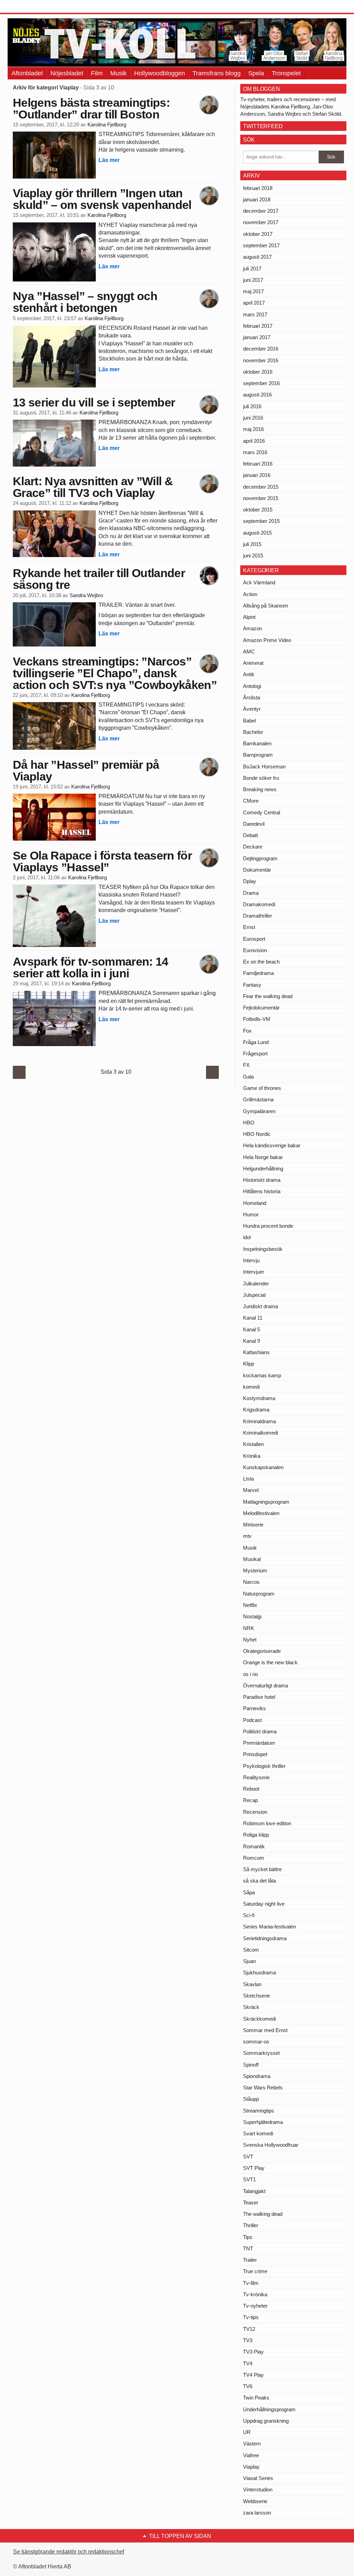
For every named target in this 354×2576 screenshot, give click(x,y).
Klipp (249, 1364)
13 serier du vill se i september (94, 402)
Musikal (252, 1559)
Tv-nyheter (255, 2306)
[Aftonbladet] (34, 7)
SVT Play (254, 2168)
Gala (248, 1077)
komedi (251, 1387)
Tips (248, 2237)
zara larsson (257, 2513)
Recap (250, 1800)
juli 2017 (252, 269)
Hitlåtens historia (262, 1191)
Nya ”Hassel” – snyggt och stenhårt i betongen (85, 302)
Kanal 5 (251, 1329)
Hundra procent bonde (268, 1226)
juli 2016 (252, 406)
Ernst (249, 927)
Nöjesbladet (67, 73)
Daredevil (254, 824)
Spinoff (251, 2065)
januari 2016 (257, 475)
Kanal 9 (251, 1341)
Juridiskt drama (260, 1306)
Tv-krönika (255, 2294)
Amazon (253, 628)
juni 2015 (253, 556)
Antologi (252, 686)
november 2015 (261, 498)
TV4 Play (253, 2375)
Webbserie (255, 2501)
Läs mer (109, 160)
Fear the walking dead (268, 996)
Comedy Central (262, 812)
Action (250, 594)
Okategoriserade (262, 1651)
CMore (251, 801)
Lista (248, 1479)
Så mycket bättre (262, 1869)
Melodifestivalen (261, 1513)
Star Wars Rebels (263, 2087)
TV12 (249, 2329)
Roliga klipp (256, 1835)
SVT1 (249, 2179)
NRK (249, 1628)
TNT (248, 2248)
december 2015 (261, 487)
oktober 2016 (258, 372)
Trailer (250, 2260)
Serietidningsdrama (265, 1938)
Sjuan (249, 1961)
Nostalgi (252, 1616)
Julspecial (254, 1295)
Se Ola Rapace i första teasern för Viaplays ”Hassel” (102, 861)
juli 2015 (252, 544)
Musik (118, 73)
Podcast (252, 1720)
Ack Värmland (259, 582)
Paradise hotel (259, 1697)
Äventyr (252, 709)
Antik (249, 674)
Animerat (253, 663)
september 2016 (261, 383)
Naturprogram (259, 1594)
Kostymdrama (259, 1398)
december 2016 (261, 349)
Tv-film (251, 2283)
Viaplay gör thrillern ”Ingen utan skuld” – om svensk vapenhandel (102, 199)
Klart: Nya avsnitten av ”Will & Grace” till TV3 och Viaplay (93, 487)
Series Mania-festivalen (269, 1927)
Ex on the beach (261, 962)
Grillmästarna (258, 1099)
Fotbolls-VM (257, 1019)
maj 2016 (253, 429)
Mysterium (255, 1571)
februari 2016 (258, 464)
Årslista (251, 697)
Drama (251, 893)
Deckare (253, 847)
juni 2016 (253, 418)
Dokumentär (257, 870)
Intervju (251, 1260)
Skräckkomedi (259, 2019)
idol (247, 1237)
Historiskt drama (262, 1180)
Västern (252, 2444)
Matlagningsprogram (266, 1502)
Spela (256, 73)
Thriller (251, 2225)
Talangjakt (254, 2191)
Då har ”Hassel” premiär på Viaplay (86, 770)
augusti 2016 (257, 395)
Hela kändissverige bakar (272, 1145)
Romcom (254, 1858)
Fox (247, 1031)
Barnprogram (258, 755)
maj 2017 (253, 291)
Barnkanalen (257, 743)
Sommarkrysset (261, 2053)
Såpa (249, 1892)
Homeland (255, 1203)
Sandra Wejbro (86, 595)
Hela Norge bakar (263, 1157)
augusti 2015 (257, 533)
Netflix (250, 1605)
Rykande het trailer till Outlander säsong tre (99, 579)
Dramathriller (258, 916)
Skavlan (252, 1984)
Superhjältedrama (263, 2122)
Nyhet (250, 1640)
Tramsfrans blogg (217, 73)
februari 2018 (258, 188)
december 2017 (261, 211)
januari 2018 (257, 199)
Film (97, 73)
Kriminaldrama (259, 1421)
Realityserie (256, 1777)
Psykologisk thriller (264, 1766)
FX (246, 1065)
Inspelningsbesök (263, 1249)
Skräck (251, 2007)
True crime (255, 2271)
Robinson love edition (267, 1823)
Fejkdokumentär (261, 1008)
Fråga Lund (256, 1042)
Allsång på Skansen (265, 606)
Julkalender (256, 1284)
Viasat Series (258, 2478)
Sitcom (251, 1950)
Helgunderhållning (263, 1169)
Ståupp (251, 2099)
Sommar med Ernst (265, 2030)
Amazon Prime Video (267, 640)
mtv (247, 1536)
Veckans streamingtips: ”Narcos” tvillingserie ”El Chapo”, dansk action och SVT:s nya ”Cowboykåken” (115, 673)
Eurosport (254, 939)
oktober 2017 (258, 234)
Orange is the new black (270, 1662)
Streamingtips (259, 2111)
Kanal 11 (253, 1318)
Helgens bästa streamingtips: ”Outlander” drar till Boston (91, 108)
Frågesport (255, 1054)
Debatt (250, 835)
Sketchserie (257, 1996)
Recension (255, 1812)
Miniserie (253, 1525)
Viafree (251, 2455)
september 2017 (261, 245)
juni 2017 (253, 280)
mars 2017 (255, 314)
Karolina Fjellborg (107, 125)
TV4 (248, 2363)
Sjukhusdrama (259, 1972)
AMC (249, 652)
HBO (249, 1123)
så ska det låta (259, 1881)
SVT (248, 2157)
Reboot (251, 1789)
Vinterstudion (258, 2489)
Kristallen (253, 1444)
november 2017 (261, 222)
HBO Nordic (257, 1134)
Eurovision (255, 950)
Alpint (249, 617)
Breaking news (260, 789)
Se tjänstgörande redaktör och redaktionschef (69, 2552)
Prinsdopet (255, 1754)
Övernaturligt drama (265, 1686)
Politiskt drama (260, 1731)
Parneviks (254, 1708)
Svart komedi (258, 2133)
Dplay (250, 881)
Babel (249, 721)
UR (247, 2432)
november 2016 (261, 360)
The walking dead (263, 2214)
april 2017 (254, 303)
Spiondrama (257, 2076)
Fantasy (252, 985)
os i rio (250, 1674)
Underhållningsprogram (269, 2409)
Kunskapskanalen (263, 1467)
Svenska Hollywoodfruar (271, 2145)
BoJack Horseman (264, 767)
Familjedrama (258, 973)
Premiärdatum (259, 1743)
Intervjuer (254, 1272)
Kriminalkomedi (260, 1433)
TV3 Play (253, 2352)
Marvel (251, 1490)
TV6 (248, 2386)
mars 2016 (255, 452)
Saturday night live (264, 1904)
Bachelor (253, 732)
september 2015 (261, 521)
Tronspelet (286, 73)
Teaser (251, 2202)
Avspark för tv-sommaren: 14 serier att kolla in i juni (91, 967)
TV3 (248, 2340)
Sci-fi (249, 1915)
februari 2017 (258, 326)
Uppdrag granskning (266, 2421)
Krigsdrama (256, 1410)
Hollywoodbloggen (160, 73)
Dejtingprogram (260, 858)
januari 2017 (257, 337)
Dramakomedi (259, 904)
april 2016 (254, 441)
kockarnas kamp (262, 1375)
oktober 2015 (258, 510)
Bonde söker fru (261, 778)
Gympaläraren (259, 1111)
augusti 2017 (257, 257)
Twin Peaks (256, 2398)
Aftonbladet (27, 73)
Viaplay (251, 2467)
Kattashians (256, 1352)
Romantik (254, 1846)
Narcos (251, 1582)
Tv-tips (251, 2317)
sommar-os (256, 2042)
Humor (251, 1214)
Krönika (252, 1456)
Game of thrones (262, 1088)
